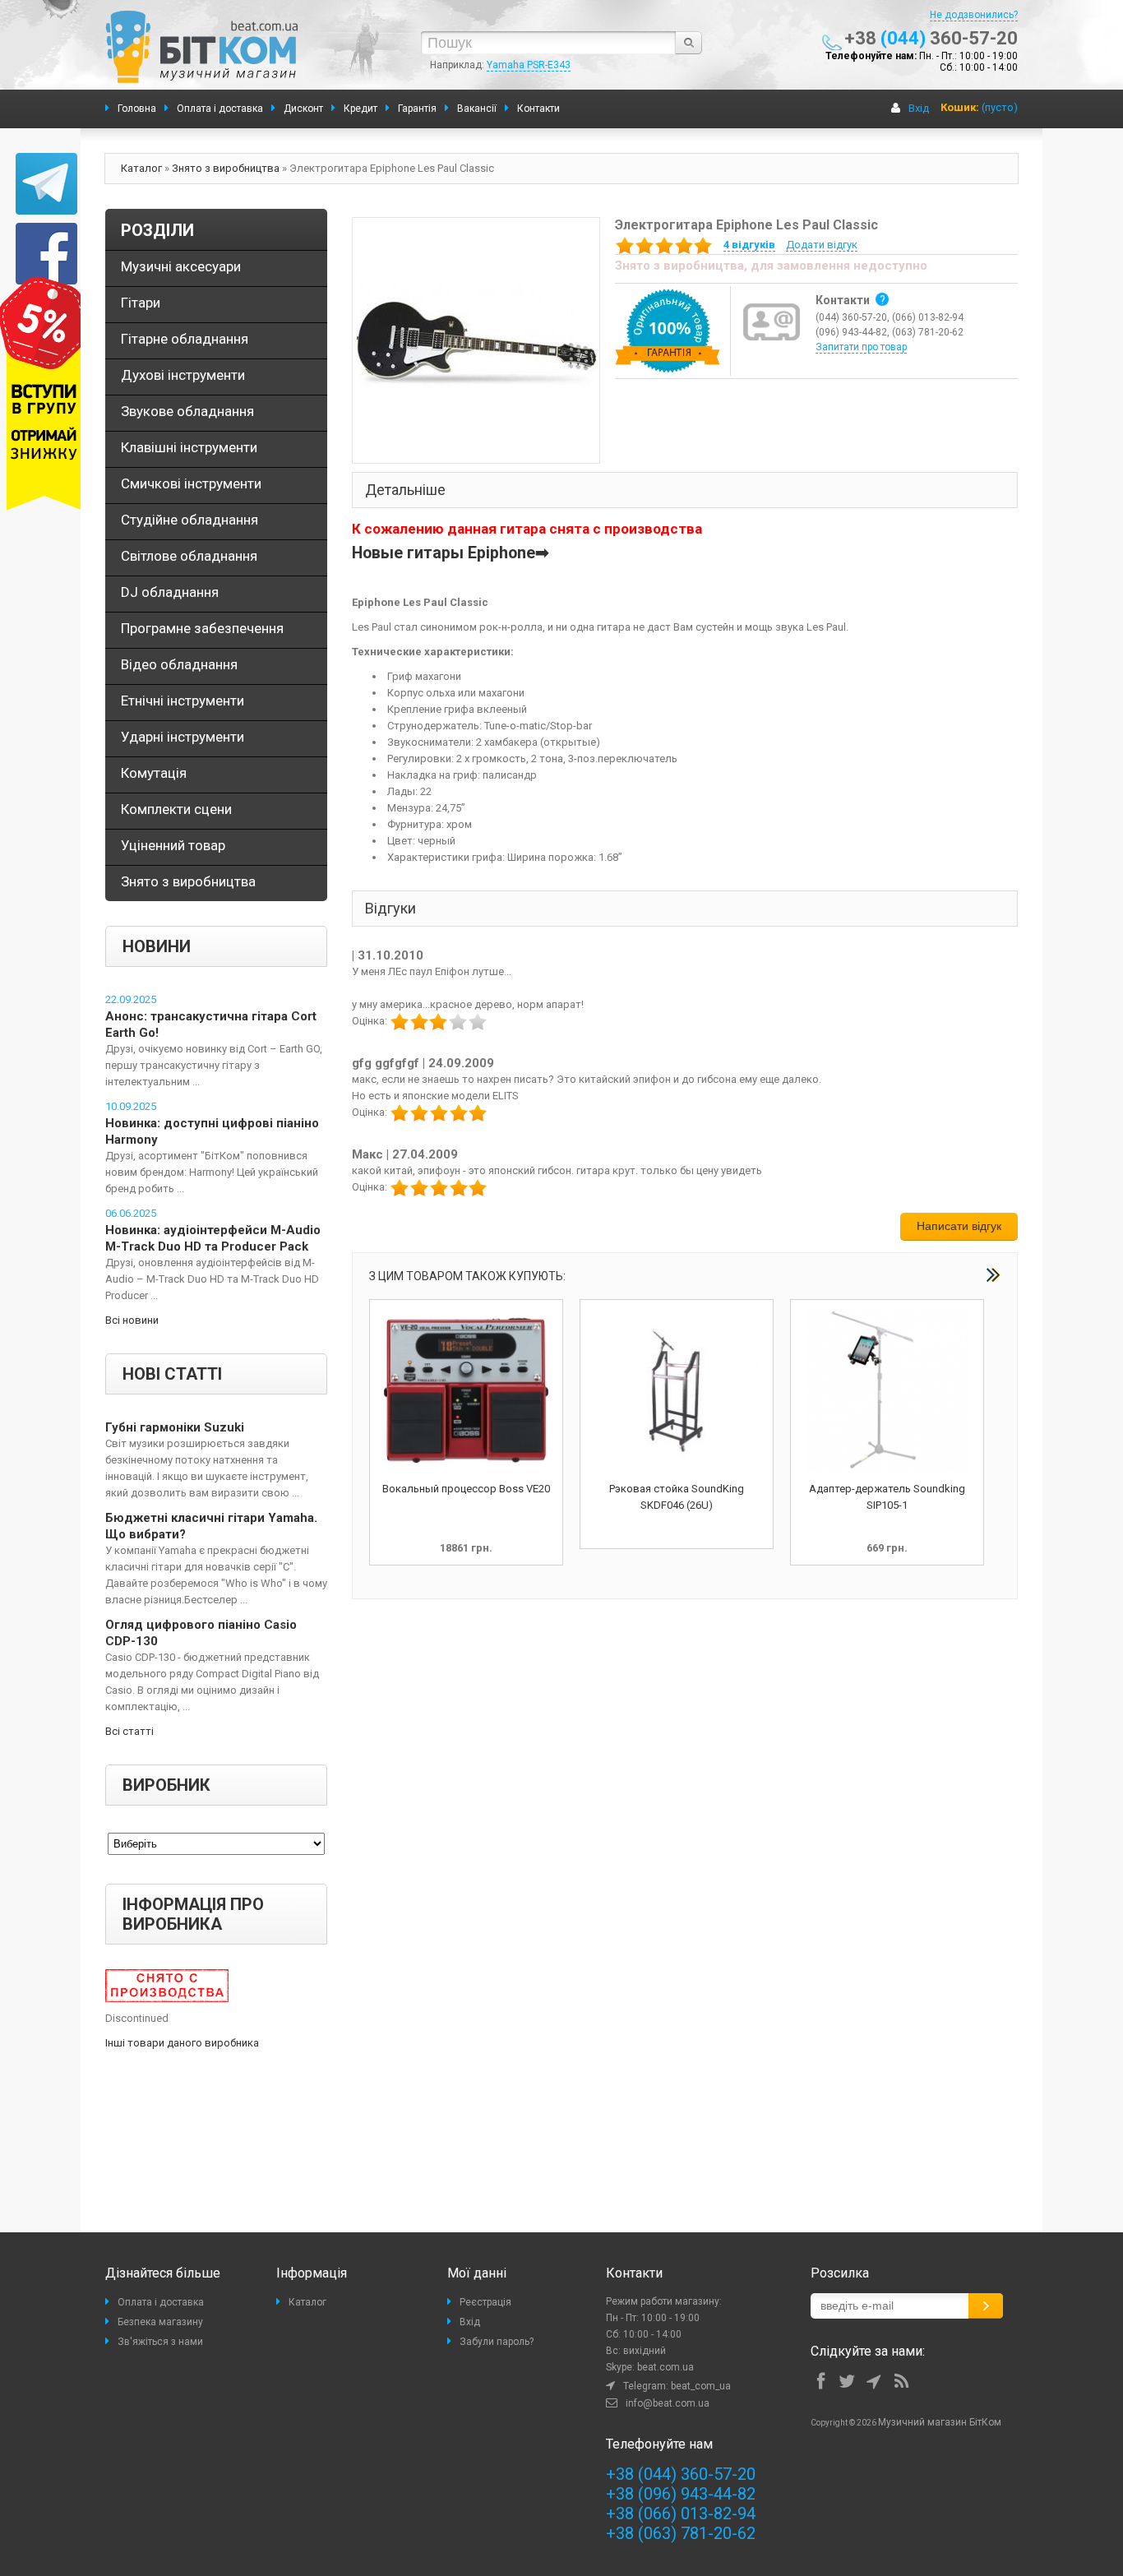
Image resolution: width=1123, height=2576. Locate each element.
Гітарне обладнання (185, 339)
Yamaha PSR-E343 (529, 65)
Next (993, 1275)
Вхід (919, 108)
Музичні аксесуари (181, 266)
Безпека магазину (160, 2322)
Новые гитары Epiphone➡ (451, 553)
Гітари (141, 303)
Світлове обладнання (189, 556)
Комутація (154, 773)
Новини (157, 946)
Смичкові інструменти (191, 483)
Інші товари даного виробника (182, 2043)
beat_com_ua (701, 2386)
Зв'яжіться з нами (160, 2342)
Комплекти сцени (176, 809)
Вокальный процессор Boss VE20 (466, 1489)
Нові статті (172, 1374)
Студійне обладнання (189, 520)
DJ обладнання (170, 592)
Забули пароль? (497, 2342)
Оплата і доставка (161, 2302)
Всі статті (129, 1731)
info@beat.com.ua (668, 2403)
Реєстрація (485, 2302)
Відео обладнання (179, 664)
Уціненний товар (173, 845)
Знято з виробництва (226, 168)
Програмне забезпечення (202, 628)
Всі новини (132, 1320)
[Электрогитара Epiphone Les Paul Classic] (476, 339)
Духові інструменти (183, 375)
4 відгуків (749, 245)
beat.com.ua (665, 2367)
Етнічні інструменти (183, 701)
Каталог (141, 168)
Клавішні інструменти (189, 447)
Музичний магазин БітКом (940, 2422)
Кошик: (960, 107)
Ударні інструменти (183, 737)
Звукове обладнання (187, 411)
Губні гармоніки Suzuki (175, 1427)
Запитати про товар (861, 347)
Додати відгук (822, 245)
